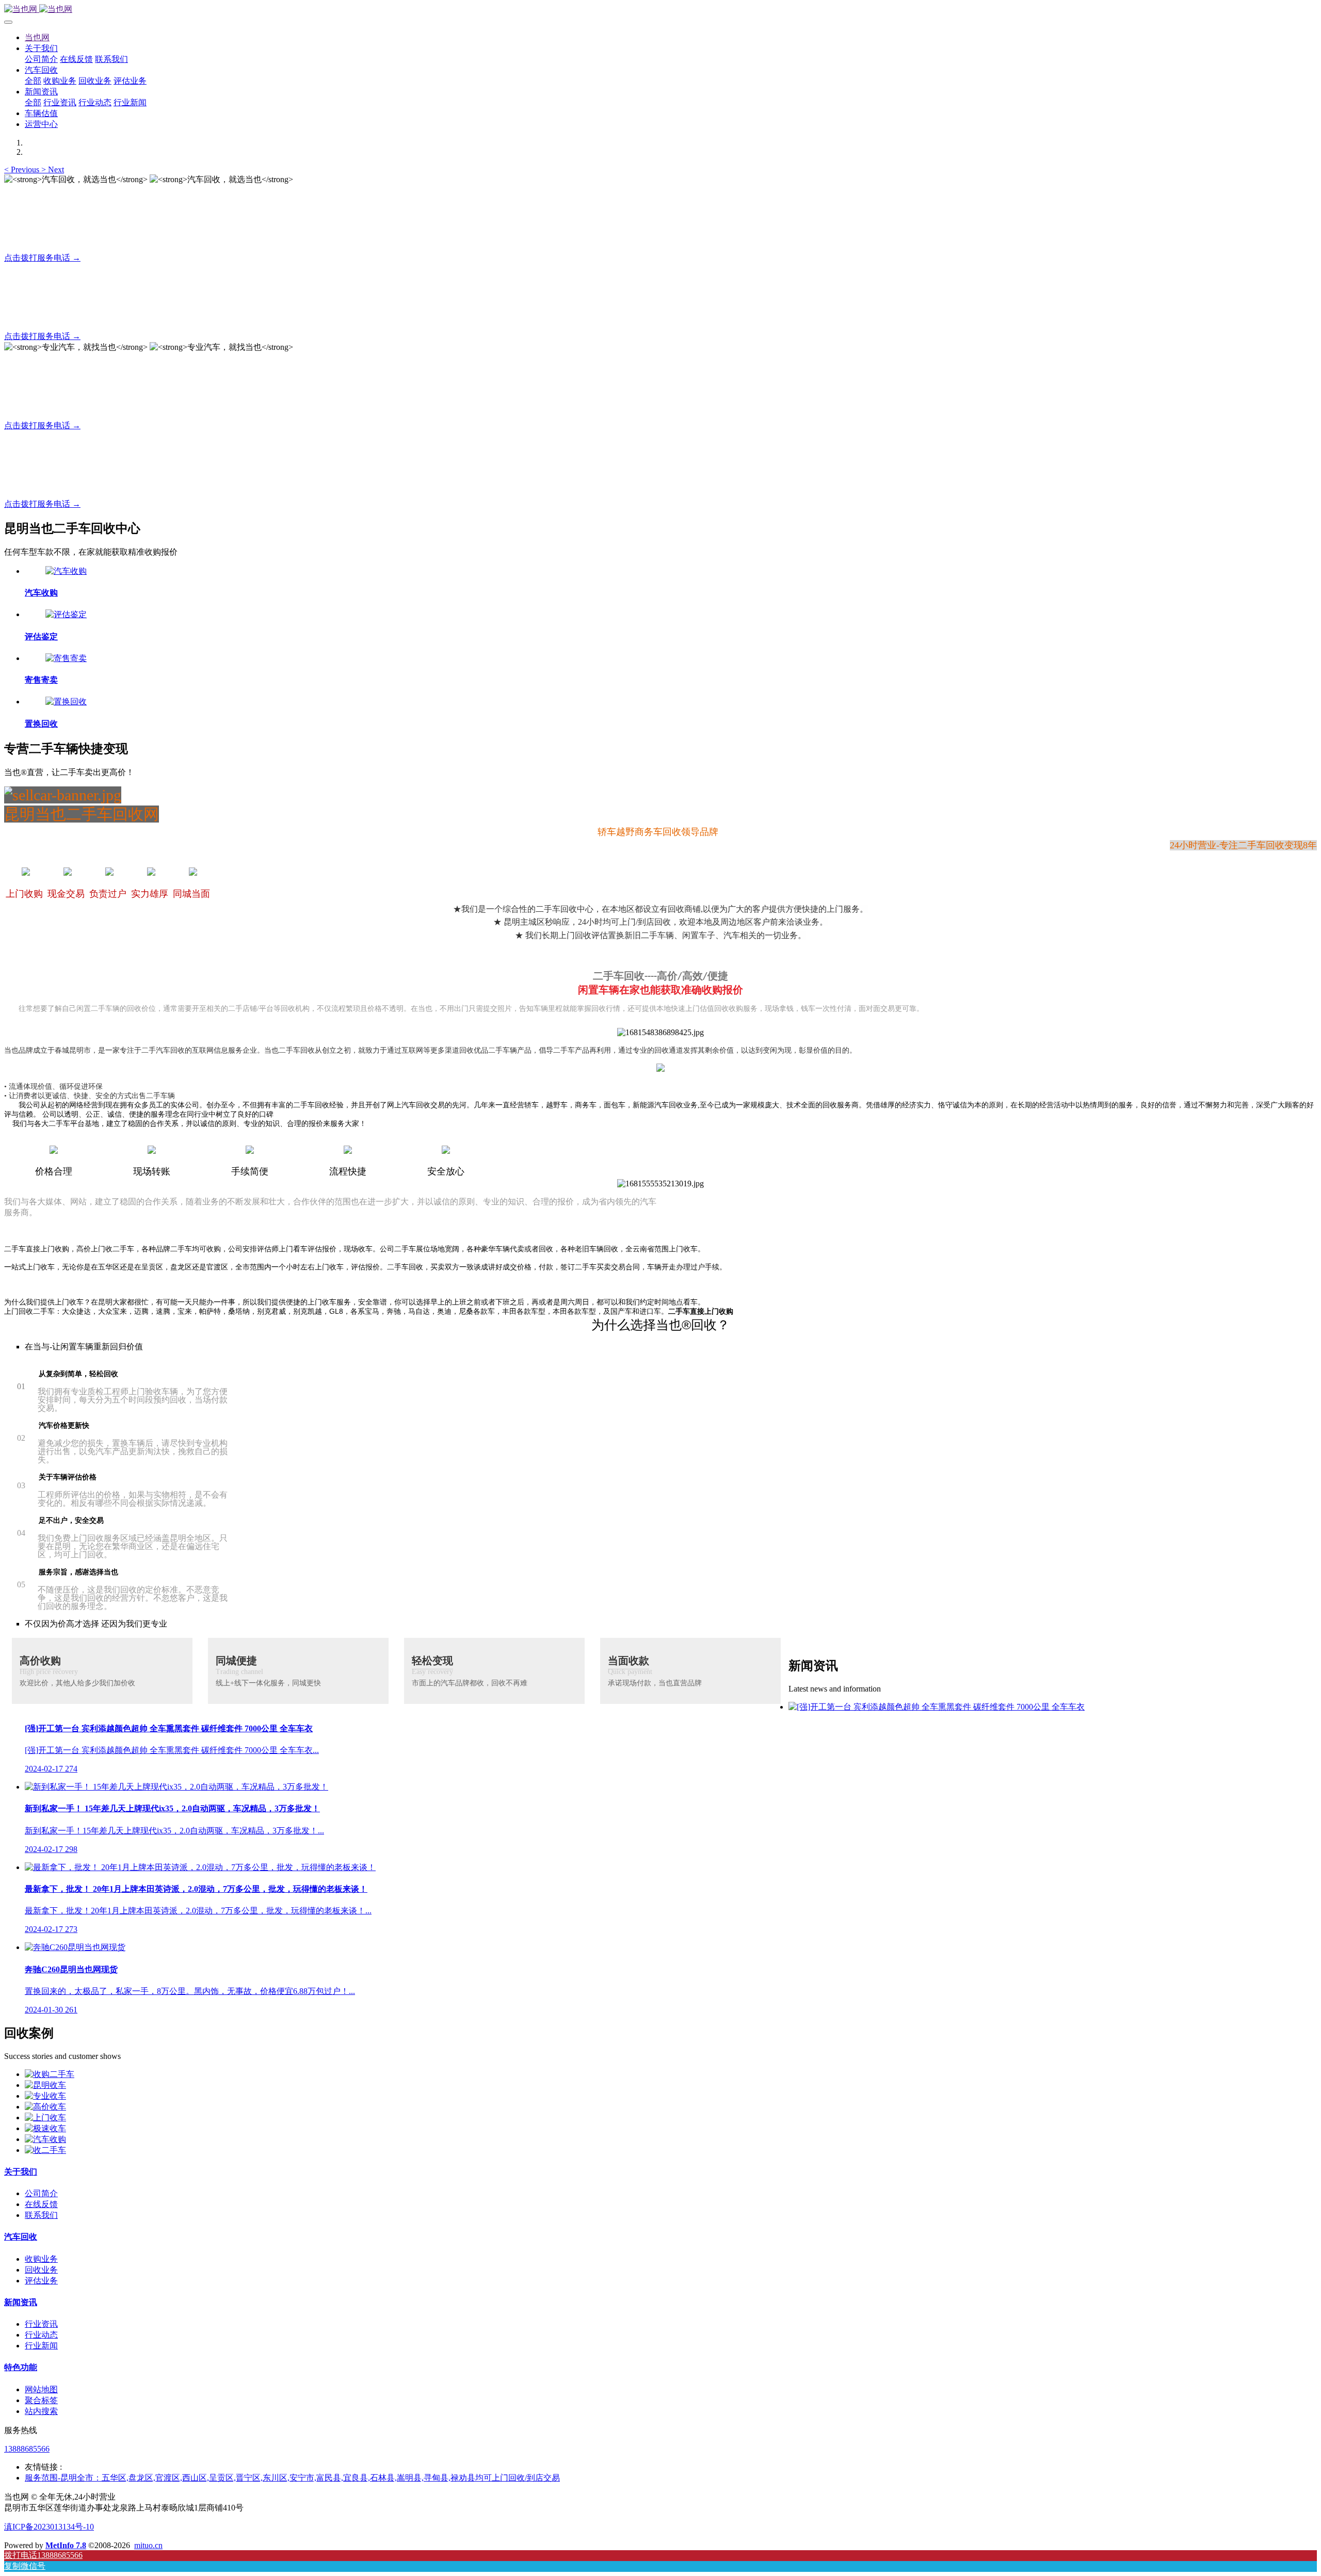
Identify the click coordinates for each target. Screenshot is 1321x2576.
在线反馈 (41, 2204)
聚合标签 (41, 2400)
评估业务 (41, 2281)
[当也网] (660, 10)
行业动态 (41, 2335)
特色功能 (21, 2367)
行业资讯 (41, 2324)
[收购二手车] (50, 2074)
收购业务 (41, 2259)
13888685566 (27, 2449)
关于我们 (21, 2172)
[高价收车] (45, 2107)
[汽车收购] (66, 571)
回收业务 (41, 2270)
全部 (33, 81)
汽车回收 (21, 2237)
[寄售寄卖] (66, 658)
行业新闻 (41, 2346)
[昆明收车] (45, 2085)
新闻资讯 (21, 2302)
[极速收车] (45, 2128)
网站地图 (41, 2389)
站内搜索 (41, 2411)
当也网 (37, 37)
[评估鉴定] (66, 614)
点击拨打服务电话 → (42, 258)
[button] (23, 170)
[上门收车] (45, 2118)
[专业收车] (45, 2096)
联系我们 (41, 2215)
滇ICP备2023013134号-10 (49, 2527)
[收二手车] (45, 2150)
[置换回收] (66, 702)
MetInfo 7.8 (66, 2545)
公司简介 (41, 2193)
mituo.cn (148, 2545)
